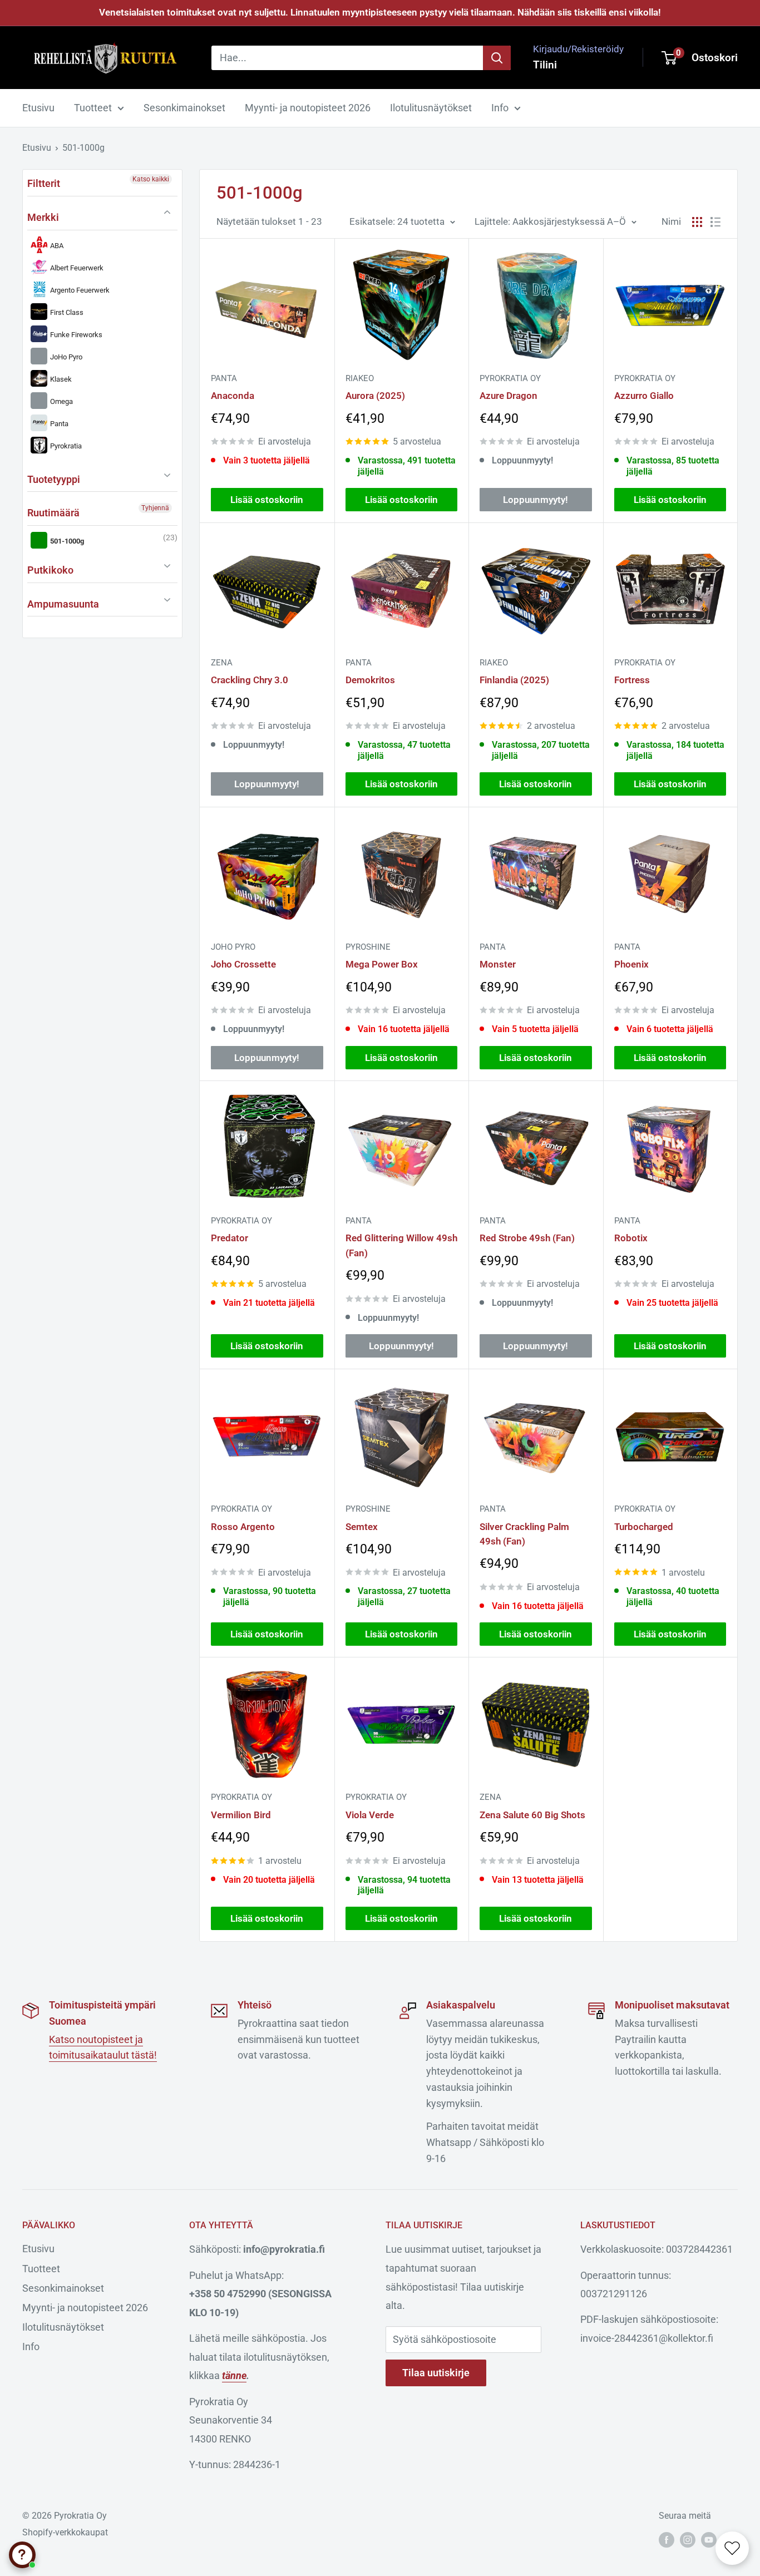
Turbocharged (644, 1527)
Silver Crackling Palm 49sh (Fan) (524, 1534)
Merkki (43, 217)
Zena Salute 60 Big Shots (532, 1815)
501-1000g (83, 148)
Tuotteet (93, 108)
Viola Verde (370, 1815)
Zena (222, 663)
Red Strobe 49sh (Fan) (527, 1238)
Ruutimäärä (53, 513)
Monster (498, 964)
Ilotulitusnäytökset (431, 108)
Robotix (631, 1238)
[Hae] (497, 57)
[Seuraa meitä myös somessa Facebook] (667, 2540)
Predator (230, 1238)
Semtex (362, 1527)
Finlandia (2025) (514, 680)
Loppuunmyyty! (536, 500)
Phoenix (631, 964)
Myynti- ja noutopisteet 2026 (308, 108)
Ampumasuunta (63, 604)
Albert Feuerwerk (76, 268)
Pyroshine (368, 947)
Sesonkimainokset (184, 108)
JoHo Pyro (65, 357)
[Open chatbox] (22, 2555)
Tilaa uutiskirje (436, 2373)
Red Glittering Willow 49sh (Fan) (401, 1245)
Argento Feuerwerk (79, 290)
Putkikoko (50, 570)
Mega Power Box (382, 964)
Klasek (60, 379)
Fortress (632, 680)
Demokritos (370, 680)
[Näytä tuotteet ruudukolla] (697, 222)
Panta (58, 424)
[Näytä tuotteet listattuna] (715, 222)
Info (500, 108)
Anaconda (233, 396)
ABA (56, 246)
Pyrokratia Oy (510, 378)
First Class (66, 312)
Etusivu (38, 108)
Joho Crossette (243, 964)
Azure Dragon (509, 396)
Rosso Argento (243, 1527)
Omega (61, 401)
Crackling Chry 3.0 (250, 680)
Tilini (545, 64)
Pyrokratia (65, 446)
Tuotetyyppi (54, 479)
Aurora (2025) (375, 396)
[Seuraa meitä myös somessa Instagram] (688, 2540)
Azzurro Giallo (644, 396)
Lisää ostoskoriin (267, 500)
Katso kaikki (151, 179)
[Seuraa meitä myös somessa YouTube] (709, 2540)
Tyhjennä (155, 508)
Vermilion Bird (241, 1815)
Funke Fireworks (75, 335)
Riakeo (360, 378)
